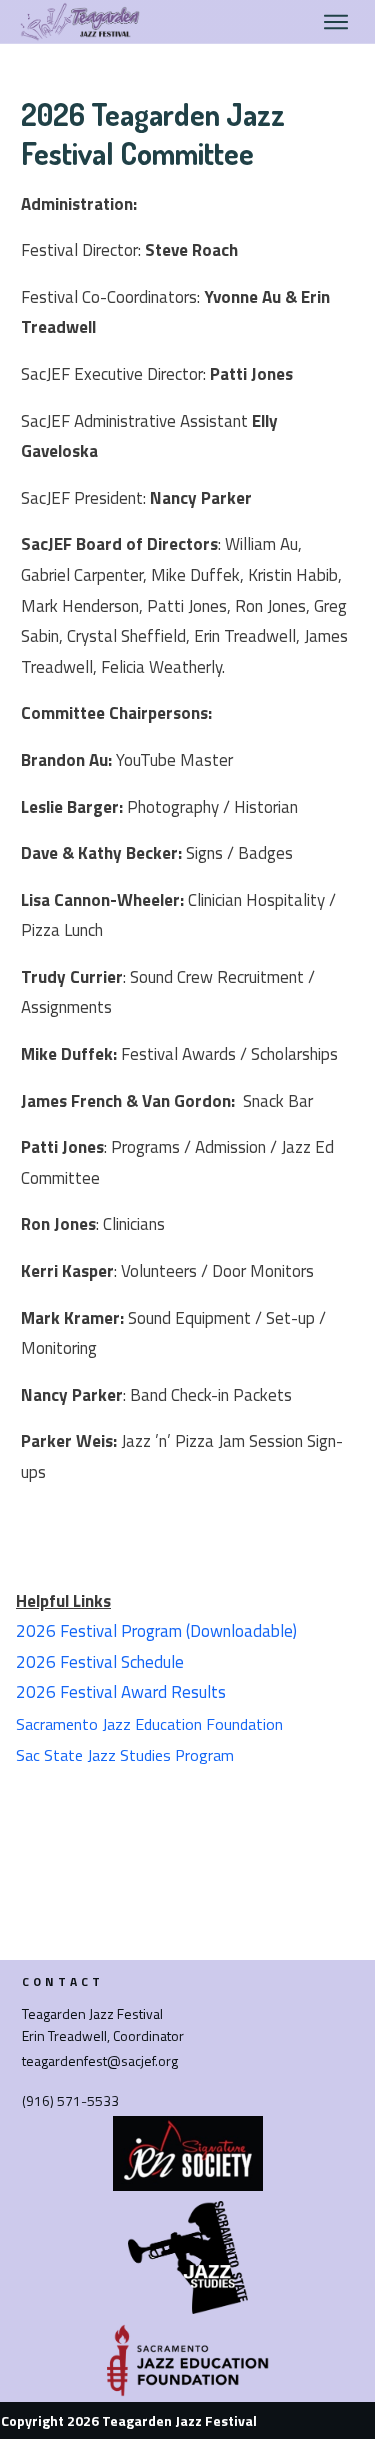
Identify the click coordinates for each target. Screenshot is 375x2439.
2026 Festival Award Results (121, 1692)
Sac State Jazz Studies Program (125, 1755)
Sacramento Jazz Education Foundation (149, 1724)
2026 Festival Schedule (100, 1662)
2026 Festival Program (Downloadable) (156, 1631)
